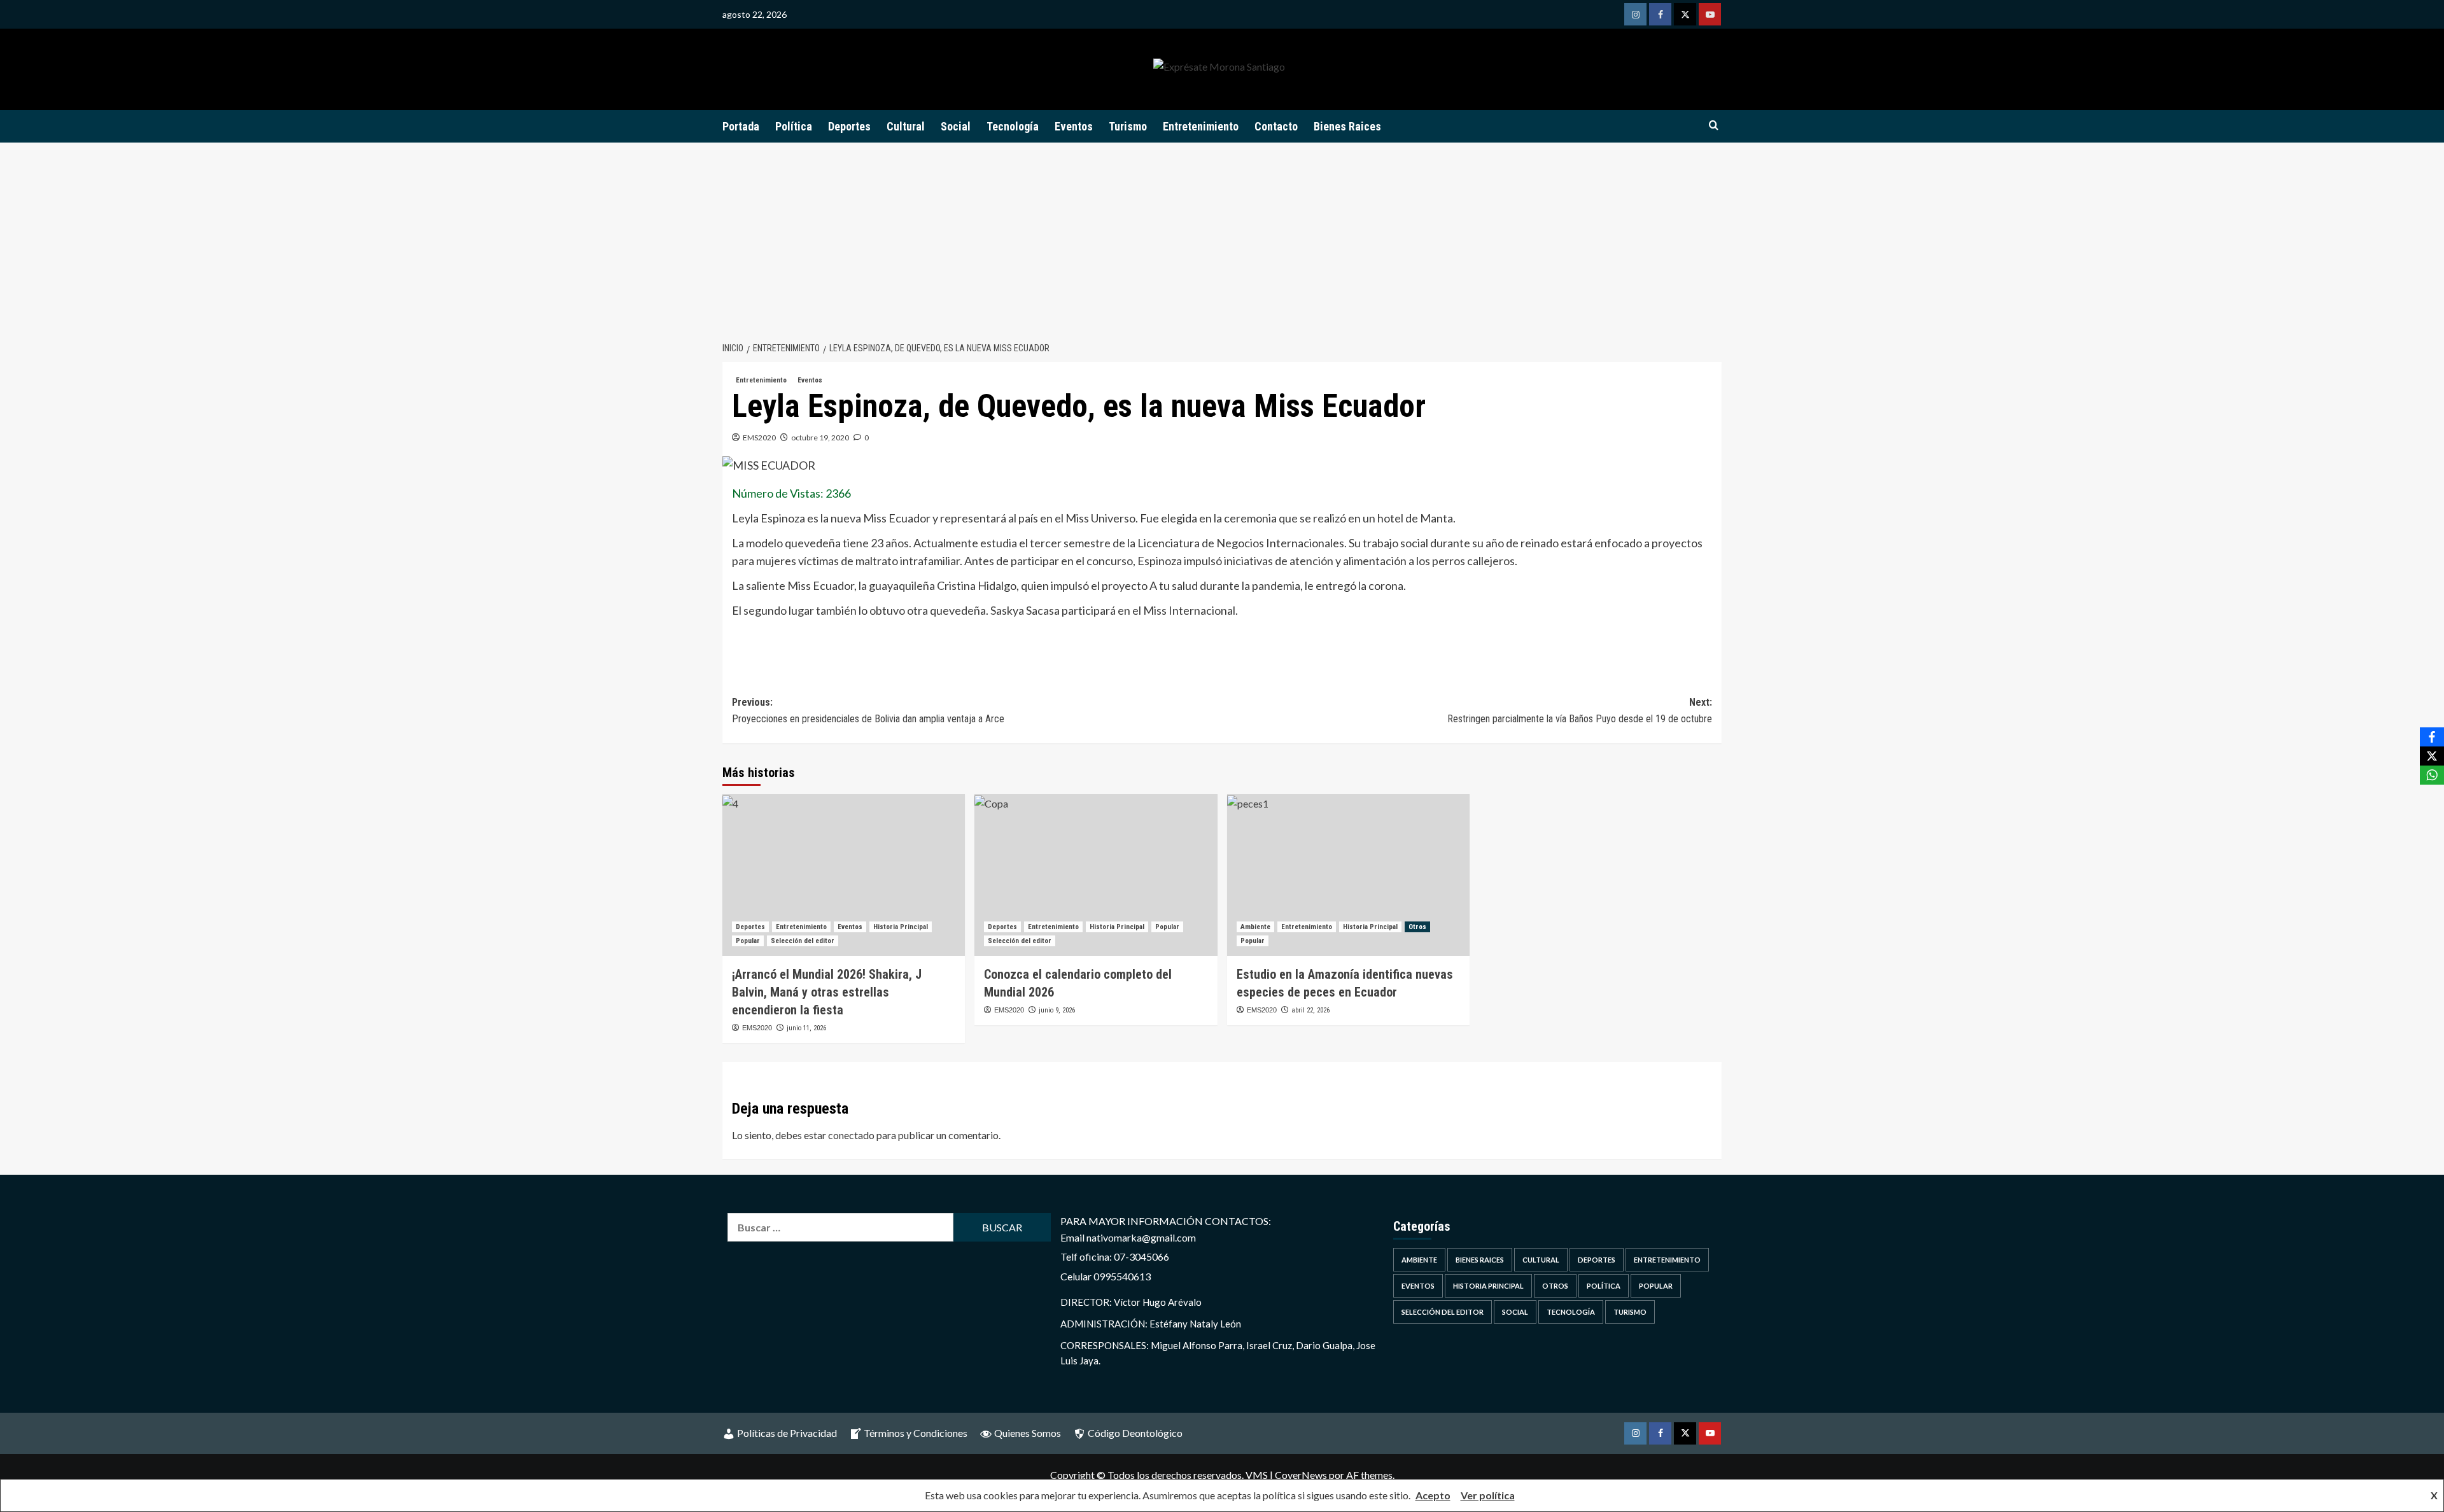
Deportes (849, 126)
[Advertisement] (1222, 238)
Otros (1417, 927)
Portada (741, 126)
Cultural (906, 126)
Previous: (868, 710)
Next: (1580, 710)
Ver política (1488, 1495)
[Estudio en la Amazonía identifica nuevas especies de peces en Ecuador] (1348, 875)
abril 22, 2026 (1310, 1010)
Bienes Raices (1347, 126)
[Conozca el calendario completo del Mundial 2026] (1096, 875)
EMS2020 (759, 437)
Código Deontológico (1135, 1433)
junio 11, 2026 (806, 1028)
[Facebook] (2432, 737)
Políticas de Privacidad (787, 1433)
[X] (2432, 756)
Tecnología (1013, 126)
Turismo (1128, 126)
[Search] (1714, 126)
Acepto (1433, 1495)
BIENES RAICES (1480, 1260)
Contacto (1276, 126)
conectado (851, 1135)
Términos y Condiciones (916, 1433)
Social (956, 126)
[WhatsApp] (2432, 775)
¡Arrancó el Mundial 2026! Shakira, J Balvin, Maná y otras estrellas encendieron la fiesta (827, 992)
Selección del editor (803, 941)
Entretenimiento (1201, 126)
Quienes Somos (1028, 1433)
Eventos (1074, 126)
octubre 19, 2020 (820, 437)
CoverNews (1301, 1475)
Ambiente (1255, 927)
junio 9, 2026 (1057, 1010)
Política (794, 126)
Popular (748, 941)
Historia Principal (901, 927)
